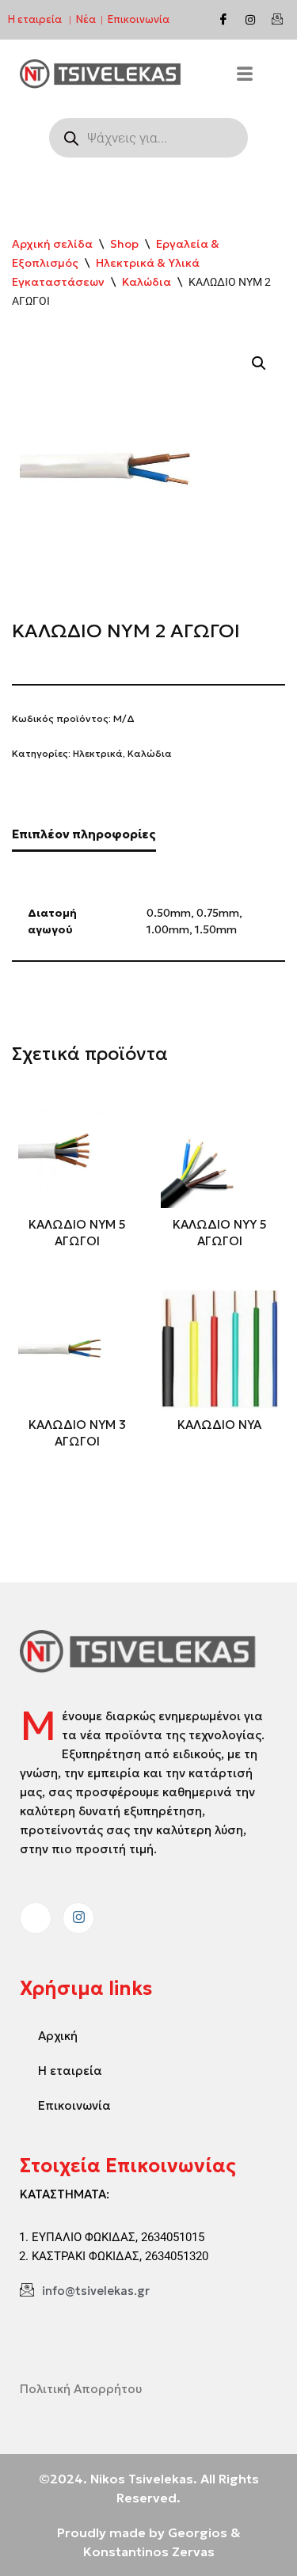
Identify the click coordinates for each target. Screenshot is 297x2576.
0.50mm (169, 913)
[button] (259, 363)
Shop (124, 244)
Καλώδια (147, 282)
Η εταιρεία (35, 19)
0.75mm (218, 913)
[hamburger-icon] (245, 76)
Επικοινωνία (139, 19)
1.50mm (216, 930)
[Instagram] (250, 20)
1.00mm (168, 930)
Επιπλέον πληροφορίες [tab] (84, 834)
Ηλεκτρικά (98, 753)
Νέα (86, 19)
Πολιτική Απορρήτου (81, 2389)
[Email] (277, 20)
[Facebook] (223, 20)
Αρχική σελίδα (52, 244)
